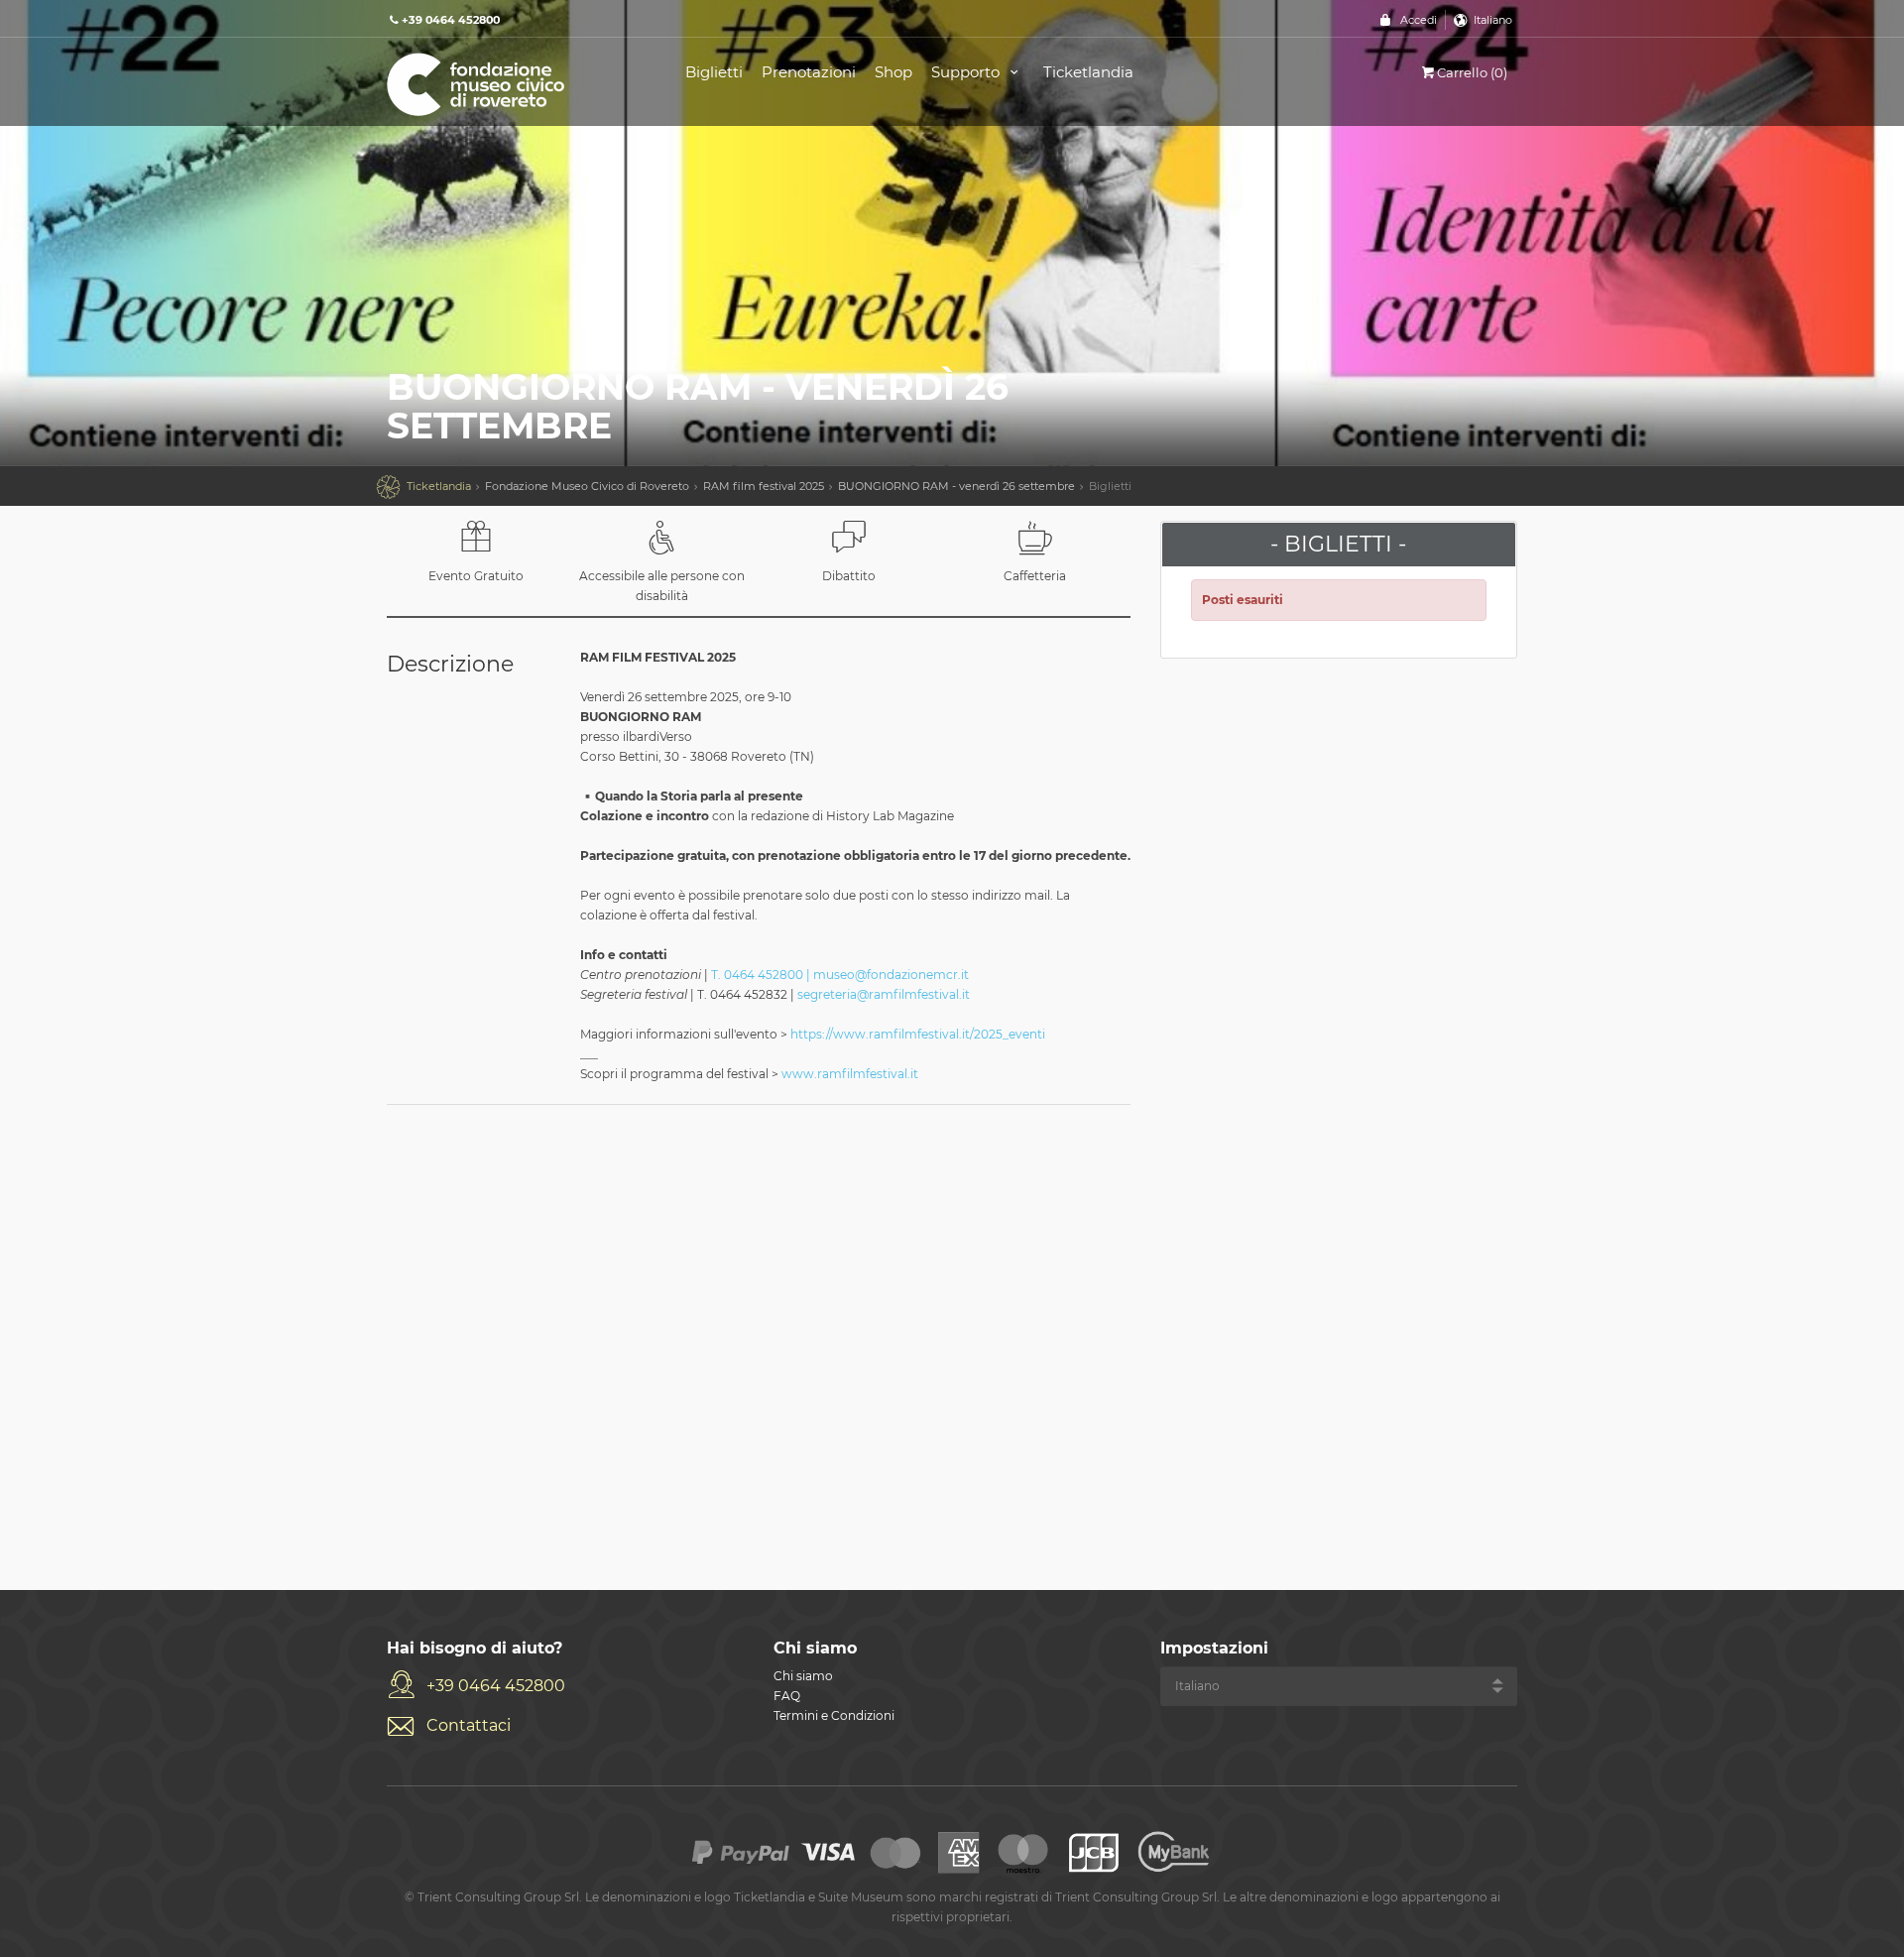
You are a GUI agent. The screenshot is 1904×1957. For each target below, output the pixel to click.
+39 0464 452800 (496, 1686)
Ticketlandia (1088, 72)
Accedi (1419, 20)
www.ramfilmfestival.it (850, 1074)
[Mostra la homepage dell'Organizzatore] (514, 83)
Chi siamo (803, 1676)
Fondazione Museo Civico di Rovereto (587, 486)
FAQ (787, 1696)
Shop (893, 72)
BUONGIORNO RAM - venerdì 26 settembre (956, 486)
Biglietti (714, 72)
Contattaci (469, 1725)
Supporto (967, 72)
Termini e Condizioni (834, 1715)
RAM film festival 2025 (764, 486)
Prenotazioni (809, 72)
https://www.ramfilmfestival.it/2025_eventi (918, 1034)
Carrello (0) (1472, 72)
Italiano (1493, 20)
